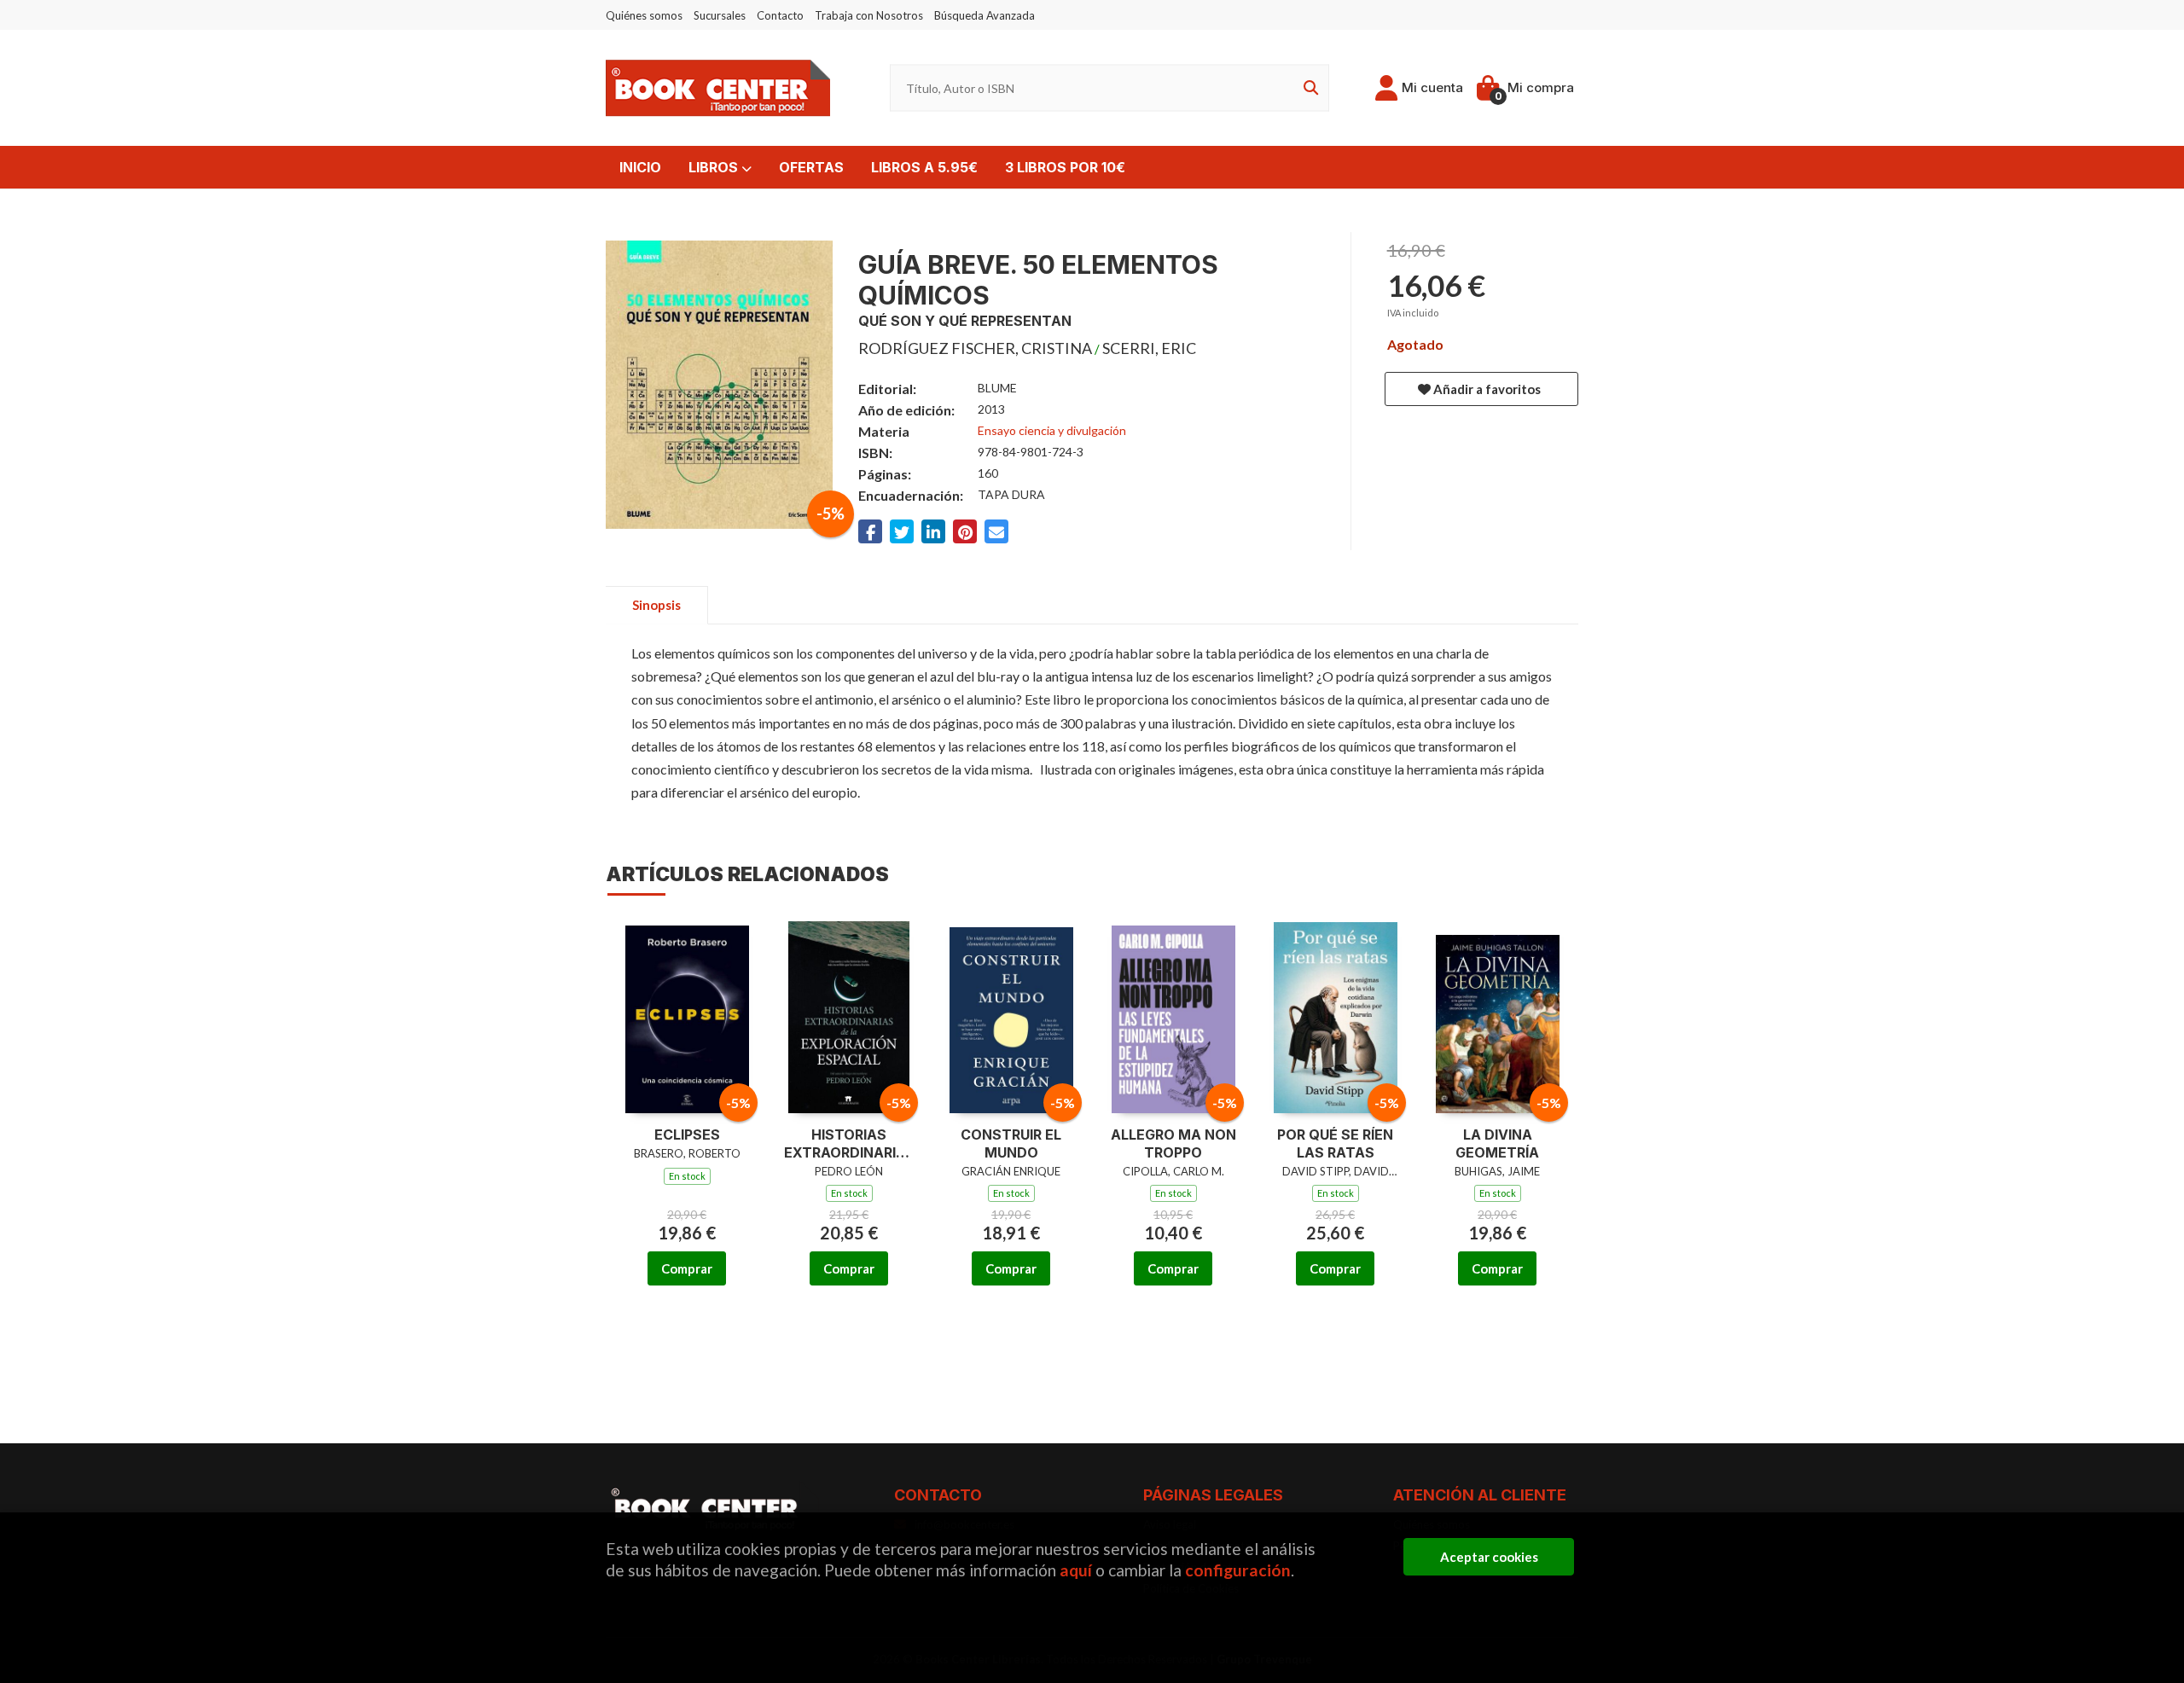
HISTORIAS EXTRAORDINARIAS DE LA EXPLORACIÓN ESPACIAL (849, 1144)
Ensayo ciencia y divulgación (1052, 430)
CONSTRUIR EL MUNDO (1011, 1143)
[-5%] (687, 1015)
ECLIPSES (687, 1135)
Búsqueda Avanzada (985, 15)
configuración (1238, 1570)
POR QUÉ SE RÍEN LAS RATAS (1335, 1143)
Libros (715, 167)
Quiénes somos (644, 15)
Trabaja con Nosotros (869, 15)
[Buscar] (1308, 88)
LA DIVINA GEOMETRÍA (1497, 1143)
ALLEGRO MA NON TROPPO (1173, 1143)
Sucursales (720, 15)
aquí (1076, 1570)
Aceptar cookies (1489, 1557)
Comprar (687, 1268)
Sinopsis (656, 605)
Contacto (780, 15)
